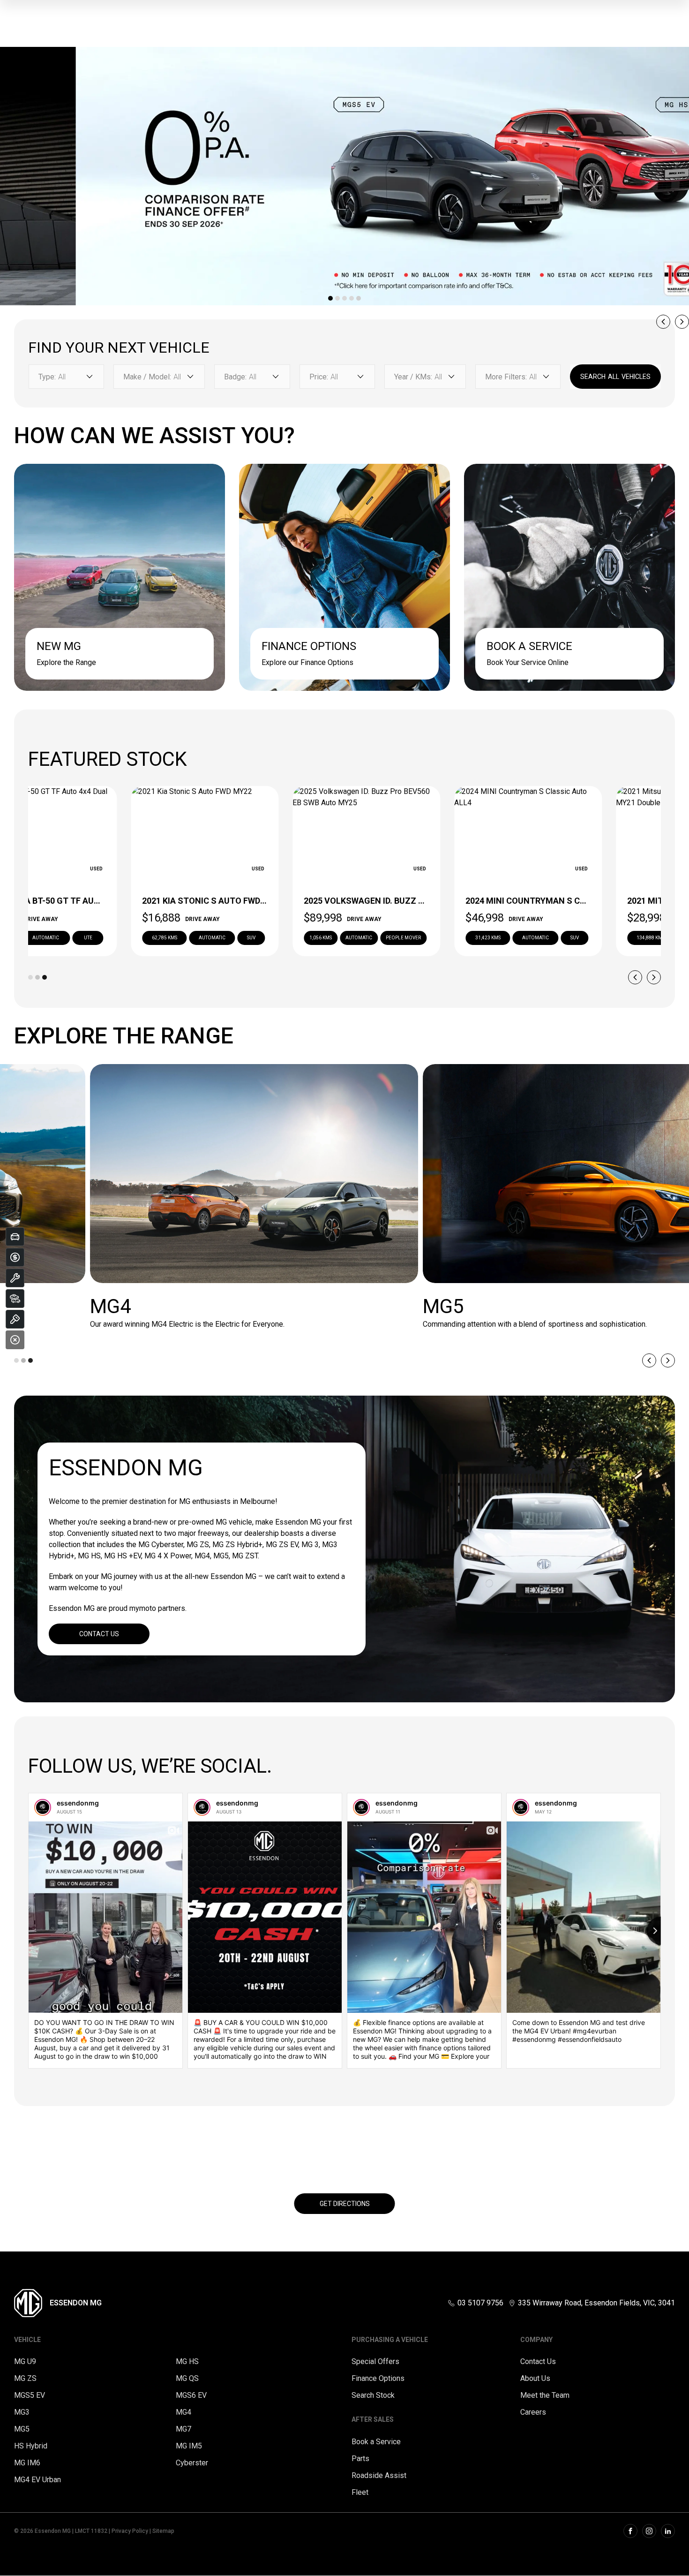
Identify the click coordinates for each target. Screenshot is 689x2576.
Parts (360, 2459)
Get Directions (345, 2204)
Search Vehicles (615, 377)
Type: (47, 377)
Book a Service (376, 2442)
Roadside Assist (379, 2475)
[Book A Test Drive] (15, 1319)
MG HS (187, 2361)
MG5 (22, 2429)
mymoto (143, 1608)
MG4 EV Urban (37, 2480)
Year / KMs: (413, 377)
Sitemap (163, 2531)
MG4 (183, 2412)
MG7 (183, 2429)
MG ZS (25, 2378)
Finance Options (378, 2378)
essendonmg (78, 1803)
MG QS (187, 2378)
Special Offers (375, 2361)
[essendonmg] (43, 1807)
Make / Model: (147, 377)
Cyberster (192, 2463)
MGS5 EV (30, 2395)
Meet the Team (545, 2395)
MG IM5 (189, 2446)
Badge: (235, 377)
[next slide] (682, 322)
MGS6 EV (191, 2395)
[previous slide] (663, 322)
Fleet (360, 2492)
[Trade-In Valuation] (15, 1237)
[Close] (15, 1340)
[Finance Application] (15, 1257)
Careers (533, 2412)
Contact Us (99, 1634)
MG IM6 (27, 2463)
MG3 (22, 2412)
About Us (535, 2378)
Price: (319, 377)
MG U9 (25, 2361)
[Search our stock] (15, 1299)
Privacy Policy (130, 2531)
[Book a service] (15, 1278)
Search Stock (373, 2395)
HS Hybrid (31, 2446)
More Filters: (506, 377)
